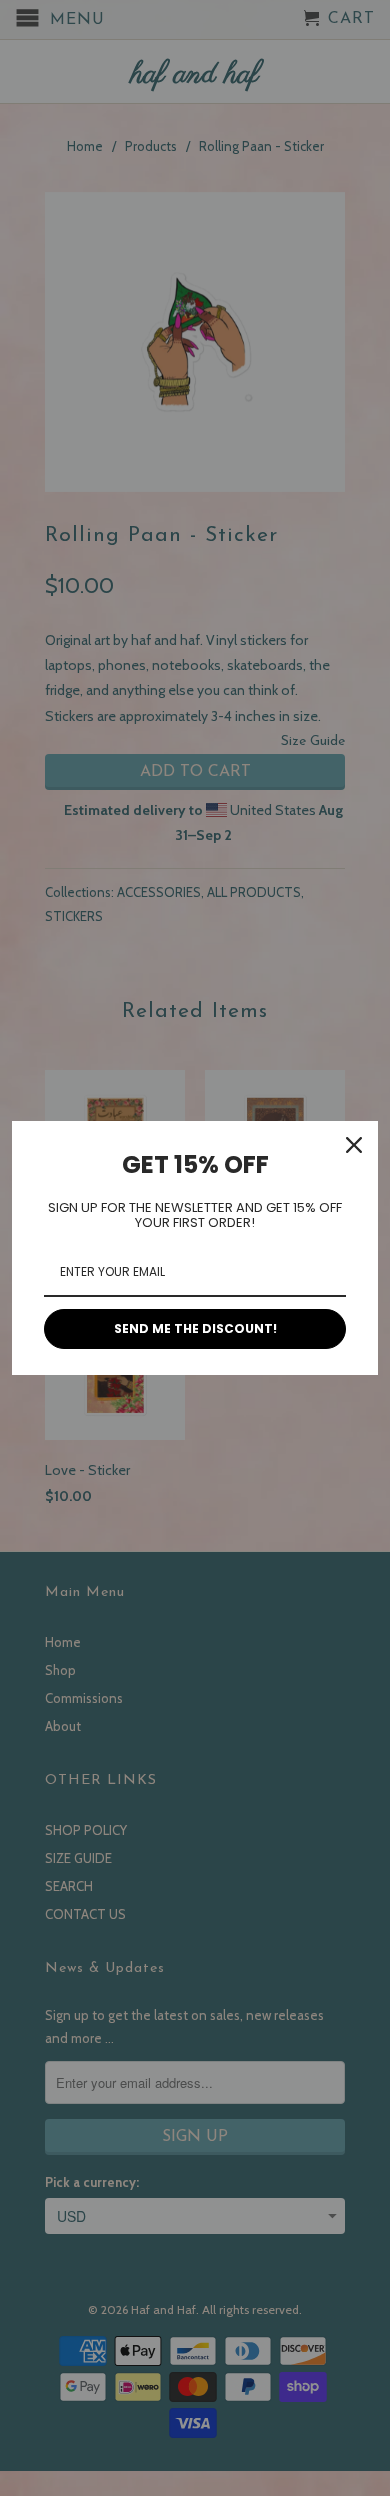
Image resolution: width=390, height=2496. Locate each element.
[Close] (354, 1145)
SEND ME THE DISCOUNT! (195, 1328)
